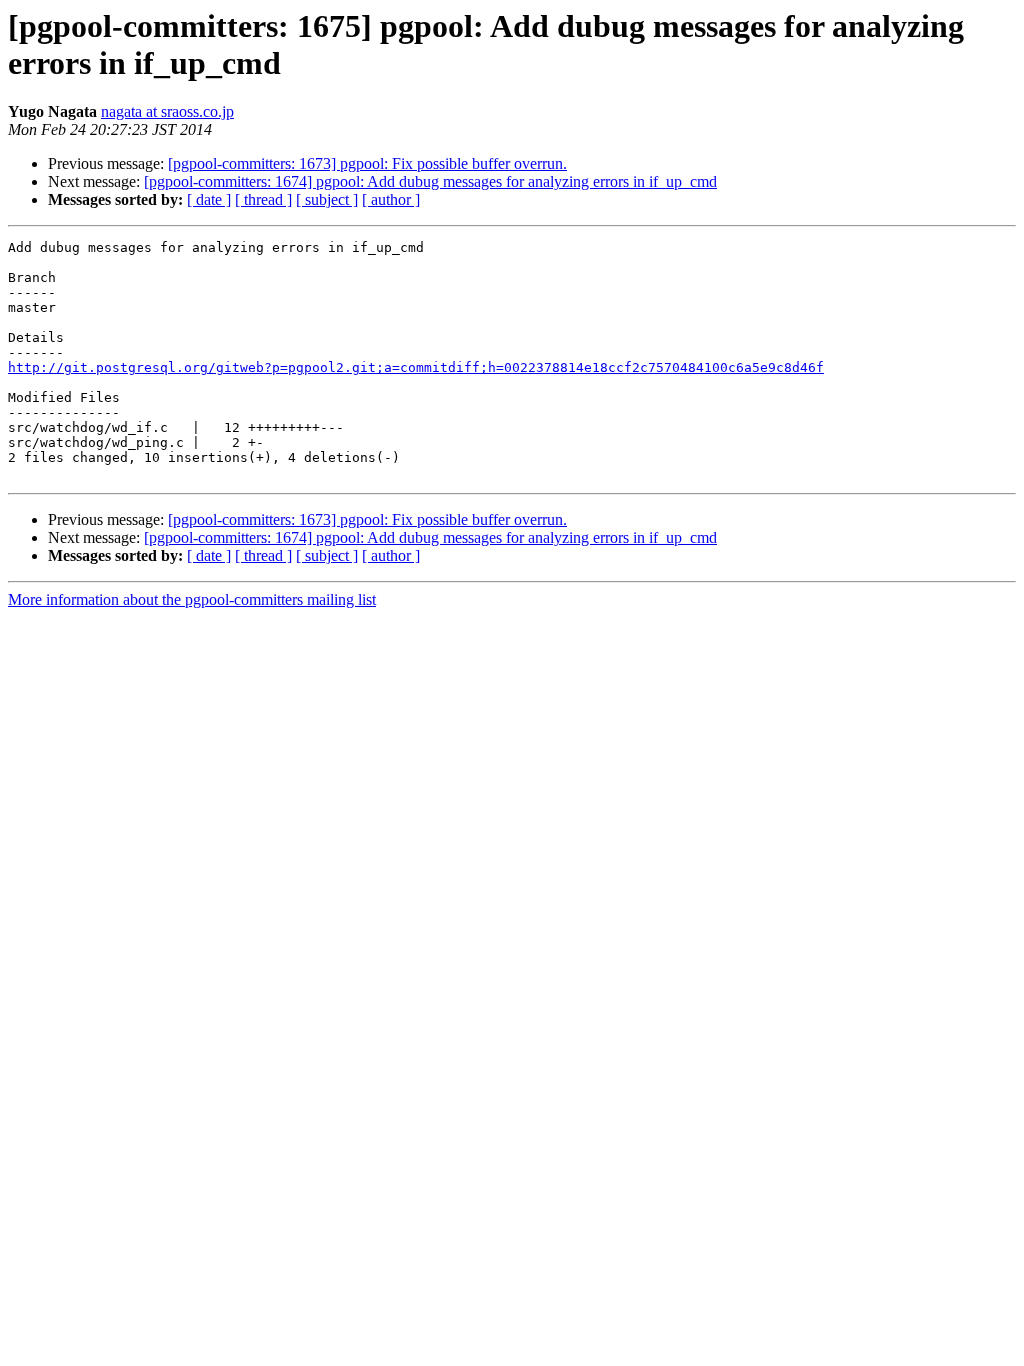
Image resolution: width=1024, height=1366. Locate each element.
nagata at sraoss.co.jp (167, 111)
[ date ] (209, 199)
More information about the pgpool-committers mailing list (192, 599)
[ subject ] (327, 199)
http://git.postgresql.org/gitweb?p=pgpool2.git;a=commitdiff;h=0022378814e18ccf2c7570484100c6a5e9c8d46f (416, 367)
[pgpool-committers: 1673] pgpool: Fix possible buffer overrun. (367, 163)
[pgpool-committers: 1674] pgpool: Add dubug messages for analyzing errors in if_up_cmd (430, 181)
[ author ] (391, 199)
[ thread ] (263, 199)
